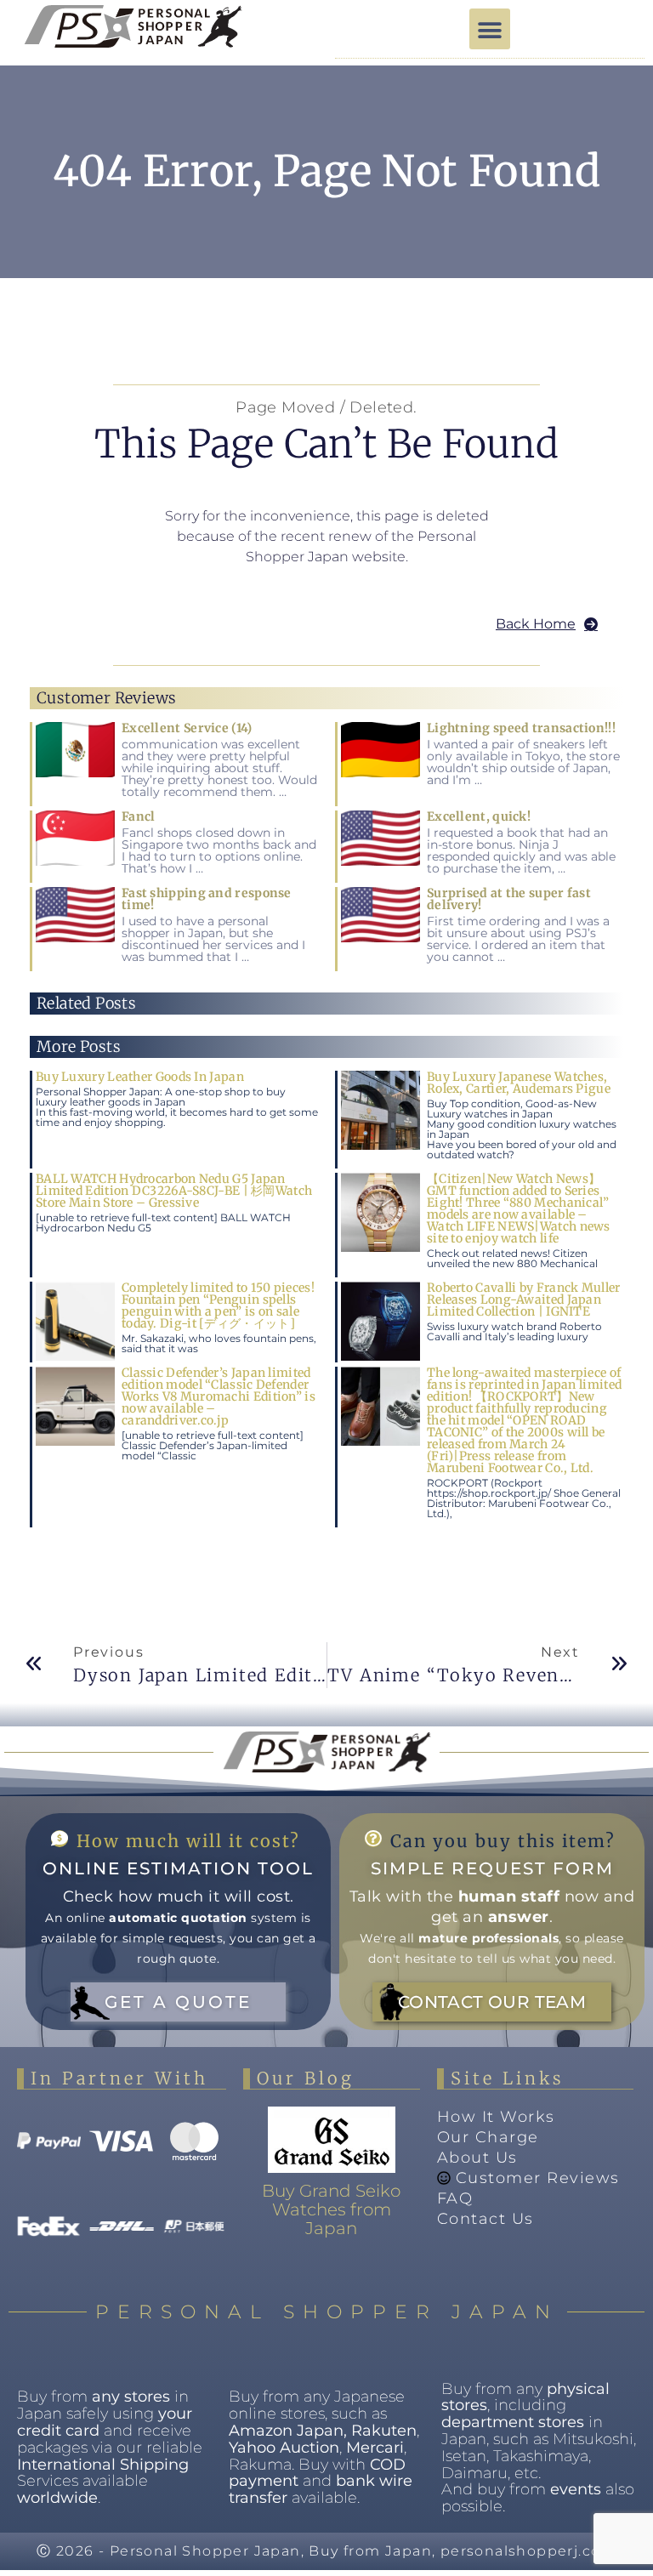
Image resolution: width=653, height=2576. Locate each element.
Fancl (139, 816)
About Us (477, 2158)
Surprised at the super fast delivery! (509, 899)
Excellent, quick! (479, 816)
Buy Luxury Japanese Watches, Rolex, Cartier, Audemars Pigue (519, 1083)
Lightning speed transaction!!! (521, 728)
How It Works (496, 2117)
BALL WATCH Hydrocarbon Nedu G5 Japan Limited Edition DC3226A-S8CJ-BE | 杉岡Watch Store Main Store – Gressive (174, 1191)
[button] (490, 29)
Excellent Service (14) (187, 728)
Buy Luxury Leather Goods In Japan (140, 1077)
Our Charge (488, 2137)
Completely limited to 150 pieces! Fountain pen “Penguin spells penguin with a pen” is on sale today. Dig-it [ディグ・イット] (218, 1305)
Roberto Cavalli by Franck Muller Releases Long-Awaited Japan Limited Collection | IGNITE (524, 1299)
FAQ (455, 2198)
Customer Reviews (538, 2178)
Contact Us (485, 2219)
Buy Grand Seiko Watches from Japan (331, 2209)
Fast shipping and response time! (207, 899)
